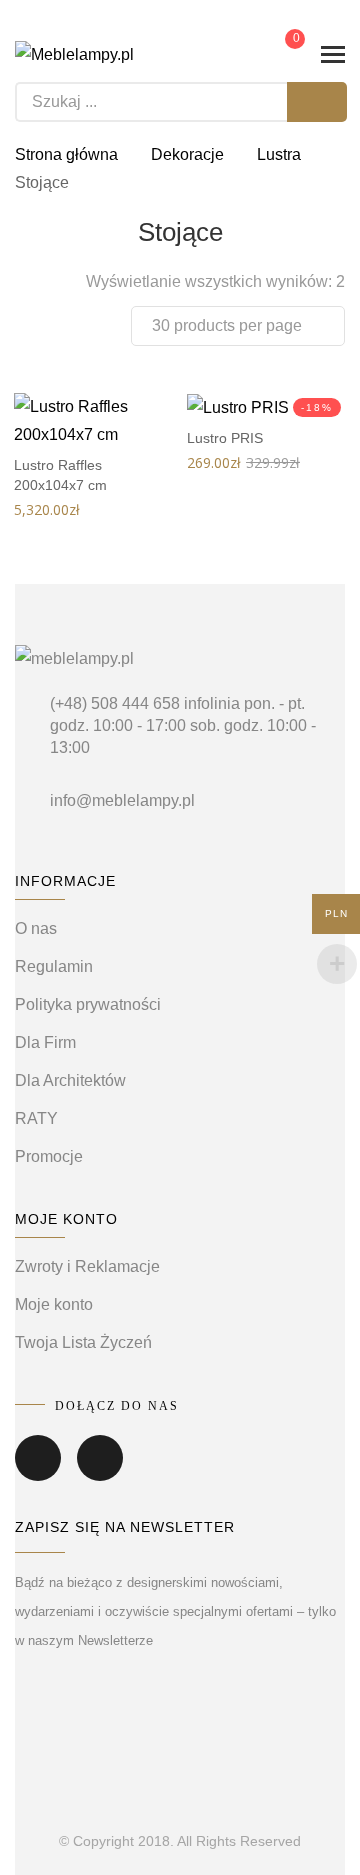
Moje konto (54, 1304)
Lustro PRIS (225, 438)
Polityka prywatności (88, 1004)
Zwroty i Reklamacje (87, 1266)
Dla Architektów (70, 1080)
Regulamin (54, 966)
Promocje (49, 1156)
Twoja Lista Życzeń (83, 1342)
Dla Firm (45, 1042)
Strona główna (66, 154)
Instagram (100, 1472)
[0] (281, 53)
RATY (36, 1118)
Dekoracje (187, 154)
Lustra (279, 154)
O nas (36, 928)
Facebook (38, 1472)
